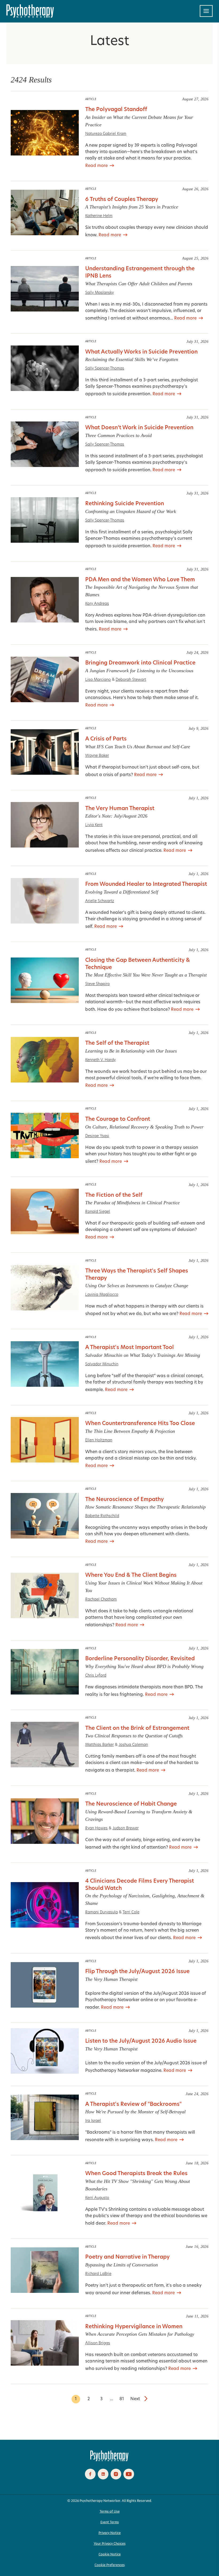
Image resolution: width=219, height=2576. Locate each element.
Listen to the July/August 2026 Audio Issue (141, 2041)
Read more (96, 166)
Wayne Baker (97, 756)
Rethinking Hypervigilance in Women (134, 2327)
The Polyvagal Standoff (116, 110)
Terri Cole (131, 1912)
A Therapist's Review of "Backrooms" (133, 2104)
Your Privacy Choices (110, 2544)
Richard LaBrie (98, 2274)
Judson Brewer (126, 1828)
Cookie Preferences (110, 2565)
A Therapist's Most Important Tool (130, 1348)
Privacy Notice (110, 2533)
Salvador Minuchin (102, 1364)
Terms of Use (110, 2512)
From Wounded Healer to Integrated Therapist (146, 884)
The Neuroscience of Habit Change (131, 1804)
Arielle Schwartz (100, 901)
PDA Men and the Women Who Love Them (140, 580)
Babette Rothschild (102, 1516)
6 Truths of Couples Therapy (122, 200)
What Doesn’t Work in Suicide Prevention (139, 428)
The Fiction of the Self (114, 1195)
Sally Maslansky (99, 293)
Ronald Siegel (98, 1212)
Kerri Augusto (97, 2198)
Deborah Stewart (131, 680)
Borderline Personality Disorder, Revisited (140, 1659)
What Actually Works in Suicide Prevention (141, 352)
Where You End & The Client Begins (131, 1575)
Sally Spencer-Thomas (105, 369)
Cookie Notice (110, 2555)
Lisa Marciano (98, 680)
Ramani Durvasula (101, 1912)
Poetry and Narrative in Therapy (127, 2257)
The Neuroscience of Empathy (124, 1500)
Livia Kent (94, 825)
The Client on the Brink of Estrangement (137, 1728)
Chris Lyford (96, 1676)
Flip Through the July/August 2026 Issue (137, 1972)
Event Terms (110, 2522)
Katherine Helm (99, 216)
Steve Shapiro (97, 984)
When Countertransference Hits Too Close (140, 1424)
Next (135, 2399)
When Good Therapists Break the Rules (136, 2174)
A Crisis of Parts (106, 739)
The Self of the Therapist (117, 1043)
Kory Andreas (97, 604)
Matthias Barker (99, 1745)
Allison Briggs (98, 2343)
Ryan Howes (96, 1828)
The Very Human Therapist (120, 809)
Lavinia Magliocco (102, 1295)
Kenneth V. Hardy (100, 1060)
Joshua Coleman (133, 1745)
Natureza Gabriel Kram (106, 134)
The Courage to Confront (118, 1119)
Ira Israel (93, 2121)
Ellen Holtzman (99, 1440)
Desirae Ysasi (97, 1136)
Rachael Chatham (101, 1600)
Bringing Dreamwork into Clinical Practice (140, 663)
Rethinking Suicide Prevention (125, 504)
